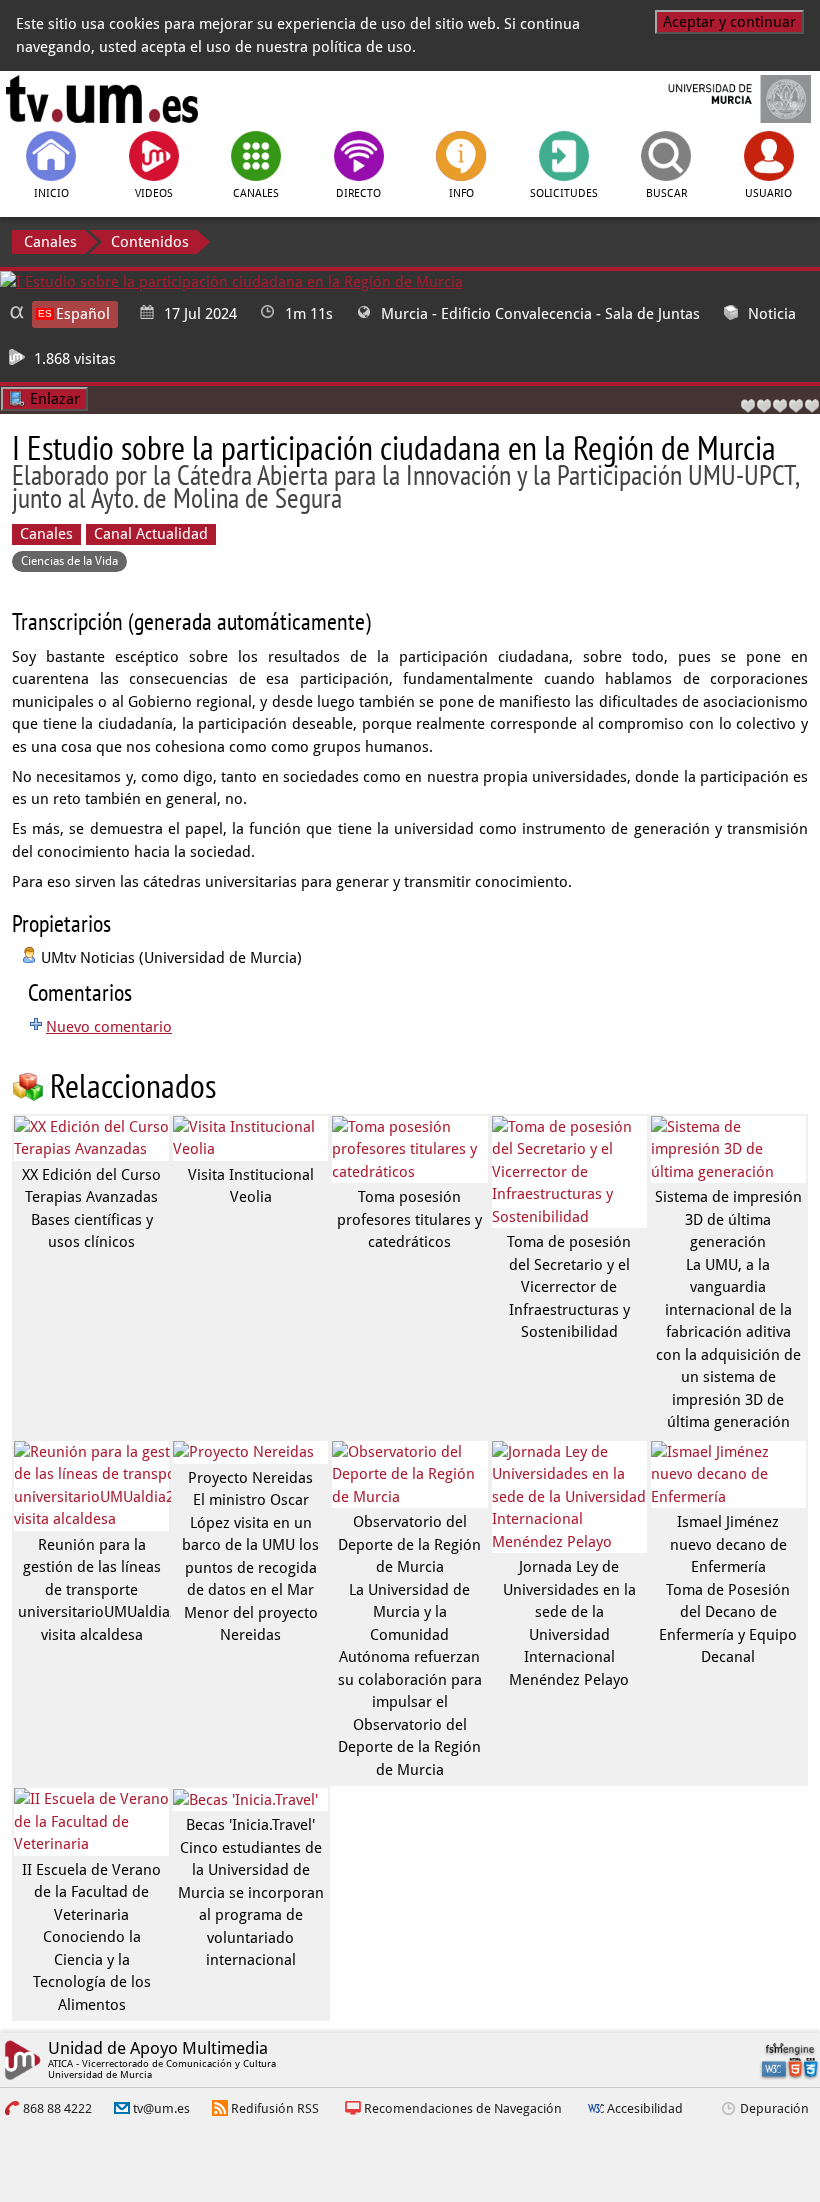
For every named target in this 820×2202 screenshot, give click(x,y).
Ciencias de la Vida (69, 561)
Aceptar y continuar (729, 22)
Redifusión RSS (275, 2108)
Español (83, 314)
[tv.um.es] (102, 99)
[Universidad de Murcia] (718, 99)
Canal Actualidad (151, 534)
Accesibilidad (645, 2108)
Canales (50, 242)
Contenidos (150, 242)
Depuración (774, 2108)
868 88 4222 (57, 2108)
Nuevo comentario (109, 1027)
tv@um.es (161, 2108)
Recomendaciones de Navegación (463, 2108)
